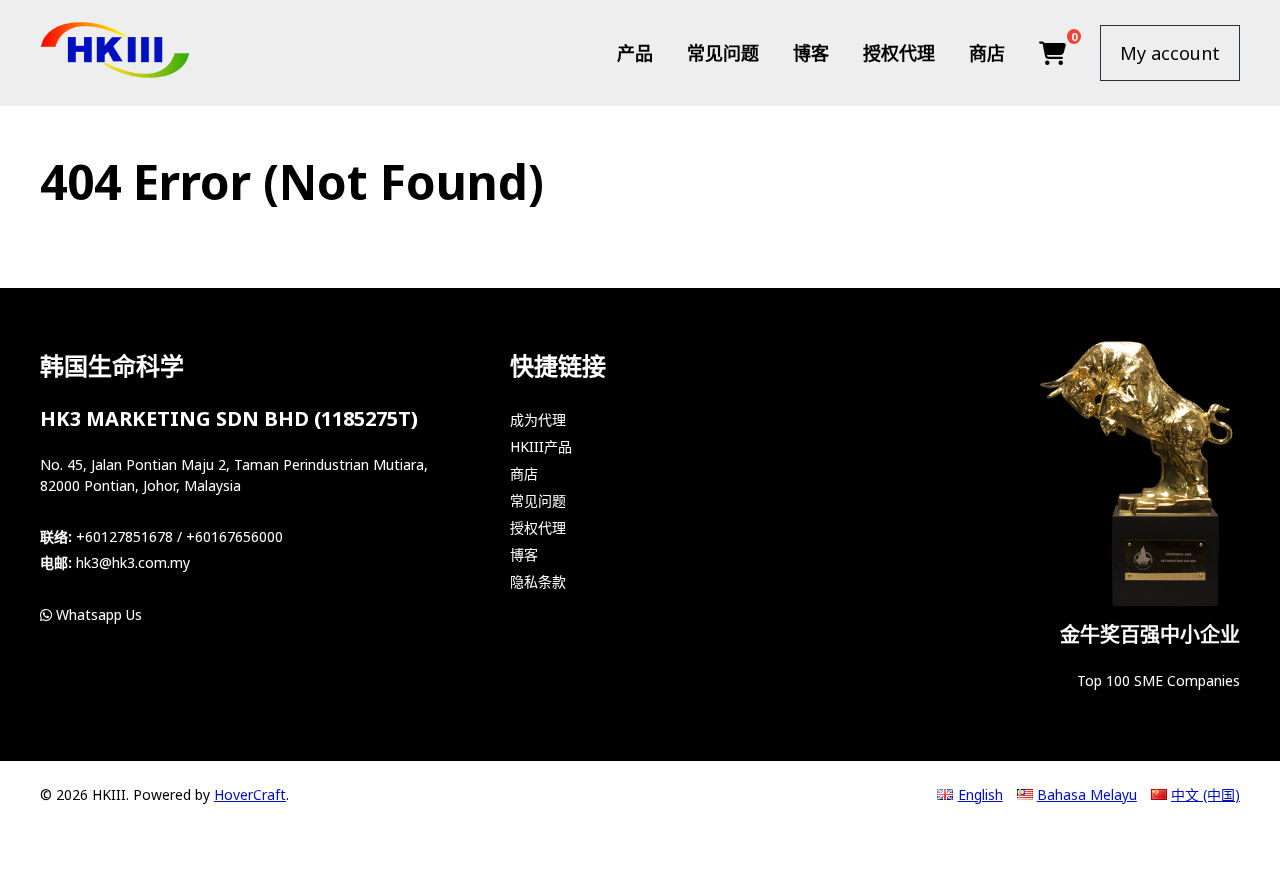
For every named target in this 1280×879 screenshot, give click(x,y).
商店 (987, 53)
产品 (635, 53)
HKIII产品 (541, 446)
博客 (811, 53)
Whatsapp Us (97, 614)
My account (1170, 53)
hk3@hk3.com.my (133, 562)
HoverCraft (250, 794)
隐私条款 (538, 581)
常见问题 (723, 53)
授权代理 (899, 53)
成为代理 (538, 419)
